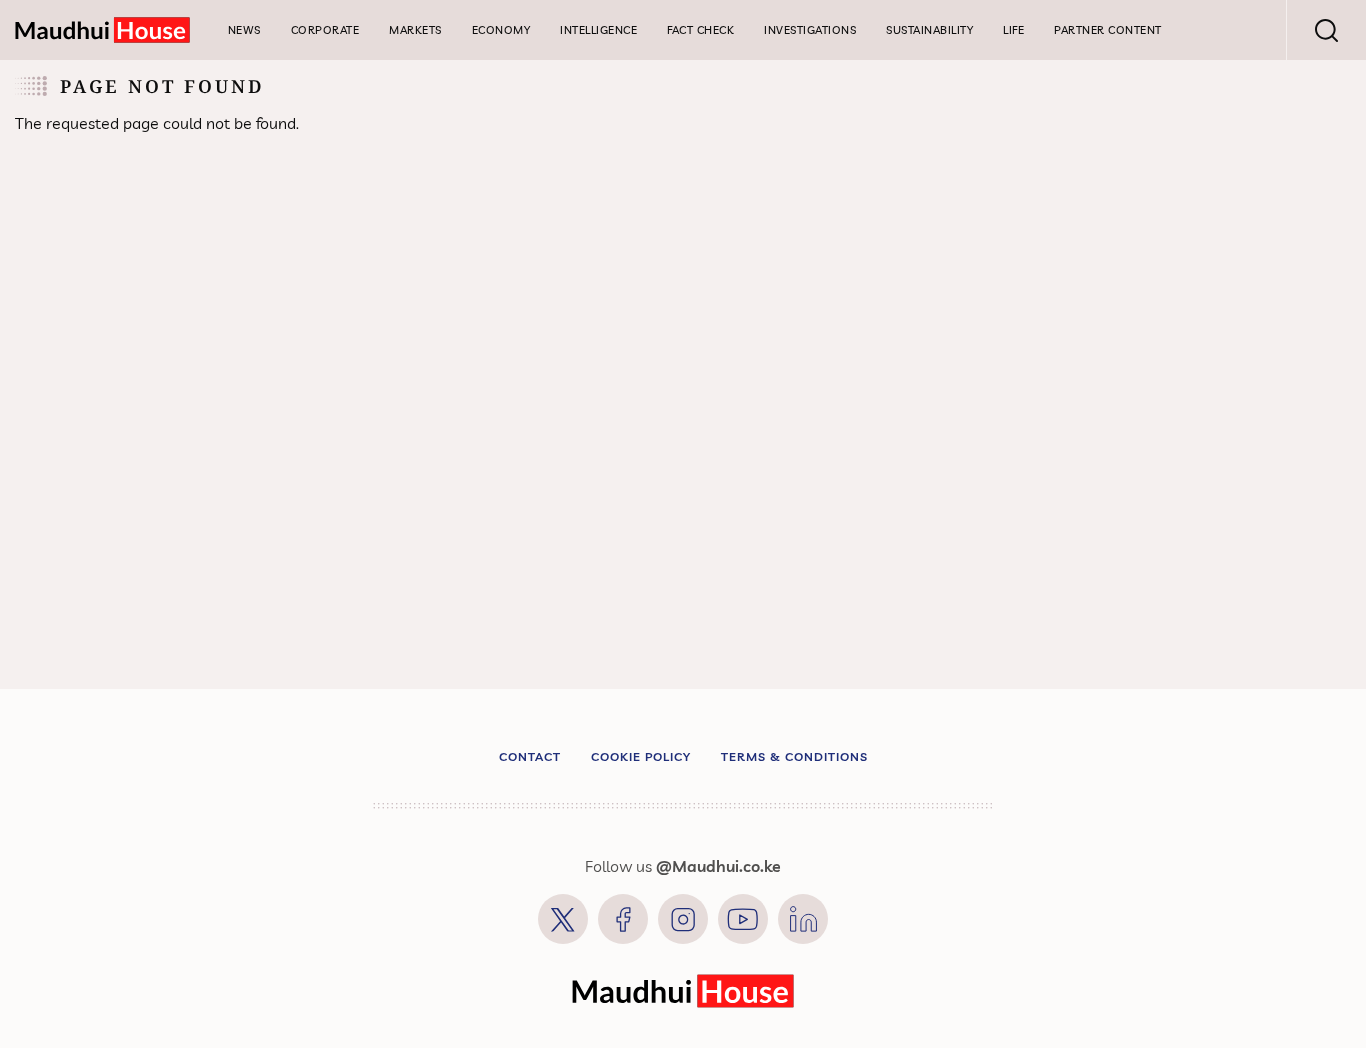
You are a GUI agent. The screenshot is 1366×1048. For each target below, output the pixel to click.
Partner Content (1108, 30)
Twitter (563, 919)
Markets (415, 30)
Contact (530, 756)
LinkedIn (803, 919)
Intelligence (598, 30)
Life (1013, 30)
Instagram (683, 919)
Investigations (810, 30)
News (244, 30)
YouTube (743, 919)
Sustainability (929, 30)
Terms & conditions (794, 756)
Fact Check (700, 30)
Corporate (325, 30)
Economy (501, 30)
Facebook (623, 919)
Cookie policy (641, 756)
